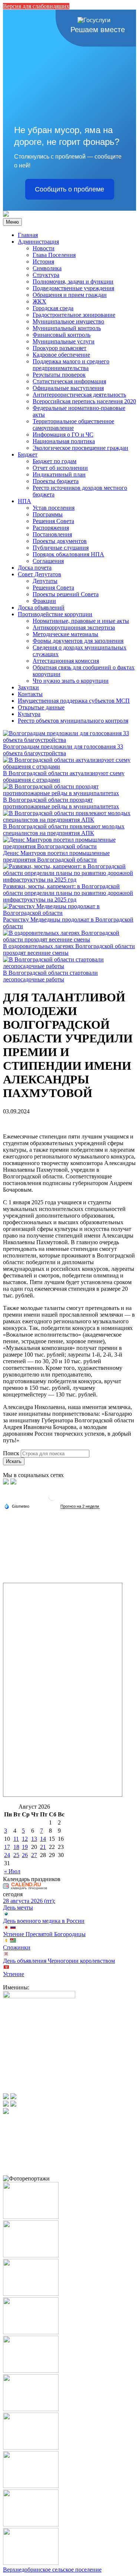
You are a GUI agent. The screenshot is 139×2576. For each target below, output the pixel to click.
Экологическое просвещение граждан (80, 448)
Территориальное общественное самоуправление (73, 425)
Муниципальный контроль (67, 328)
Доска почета (35, 568)
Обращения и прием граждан (70, 295)
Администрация (38, 242)
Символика (47, 268)
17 (7, 1847)
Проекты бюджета (56, 481)
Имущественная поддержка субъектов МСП (74, 701)
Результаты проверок (59, 375)
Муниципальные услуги (64, 341)
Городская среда (53, 308)
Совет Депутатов (39, 574)
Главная (28, 235)
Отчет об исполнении (60, 468)
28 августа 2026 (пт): (29, 1901)
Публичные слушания (61, 548)
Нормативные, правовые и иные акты (81, 621)
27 (34, 1855)
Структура (46, 275)
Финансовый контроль (62, 335)
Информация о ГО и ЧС (63, 435)
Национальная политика (64, 441)
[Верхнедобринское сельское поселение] (6, 215)
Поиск (11, 1453)
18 (16, 1847)
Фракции (44, 601)
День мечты (18, 1908)
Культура (29, 714)
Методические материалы (65, 634)
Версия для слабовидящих (36, 6)
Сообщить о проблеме (69, 189)
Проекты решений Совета (66, 594)
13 (34, 1839)
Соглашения (48, 561)
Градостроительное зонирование (74, 315)
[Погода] (17, 1506)
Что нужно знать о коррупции (71, 681)
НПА (24, 501)
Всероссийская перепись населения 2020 (84, 401)
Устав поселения (54, 508)
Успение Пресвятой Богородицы (44, 1934)
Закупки (28, 687)
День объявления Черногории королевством (59, 1961)
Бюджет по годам (54, 461)
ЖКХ (39, 301)
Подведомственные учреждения (73, 288)
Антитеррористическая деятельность (79, 395)
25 (16, 1855)
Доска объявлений (41, 607)
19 (25, 1847)
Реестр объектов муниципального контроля (73, 721)
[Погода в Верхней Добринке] (52, 1500)
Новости (44, 248)
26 (25, 1855)
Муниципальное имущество (68, 321)
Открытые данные (41, 707)
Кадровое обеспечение (61, 355)
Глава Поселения (54, 255)
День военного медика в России (44, 1921)
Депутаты (45, 581)
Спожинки (17, 1947)
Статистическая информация (69, 381)
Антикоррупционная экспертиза (74, 627)
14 (43, 1839)
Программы (48, 514)
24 (7, 1855)
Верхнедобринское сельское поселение (52, 2570)
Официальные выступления (68, 388)
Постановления (52, 534)
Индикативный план (59, 474)
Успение (14, 1974)
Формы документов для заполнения (78, 641)
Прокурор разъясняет (59, 348)
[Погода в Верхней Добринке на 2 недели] (80, 1506)
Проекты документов (60, 541)
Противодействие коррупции (55, 614)
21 (43, 1847)
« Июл (12, 1871)
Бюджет (28, 454)
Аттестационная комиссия (66, 661)
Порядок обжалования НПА (68, 554)
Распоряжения (51, 528)
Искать (14, 1461)
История (43, 262)
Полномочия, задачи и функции (73, 281)
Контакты (30, 694)
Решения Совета (53, 521)
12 (25, 1839)
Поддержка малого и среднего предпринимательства (71, 365)
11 (16, 1839)
